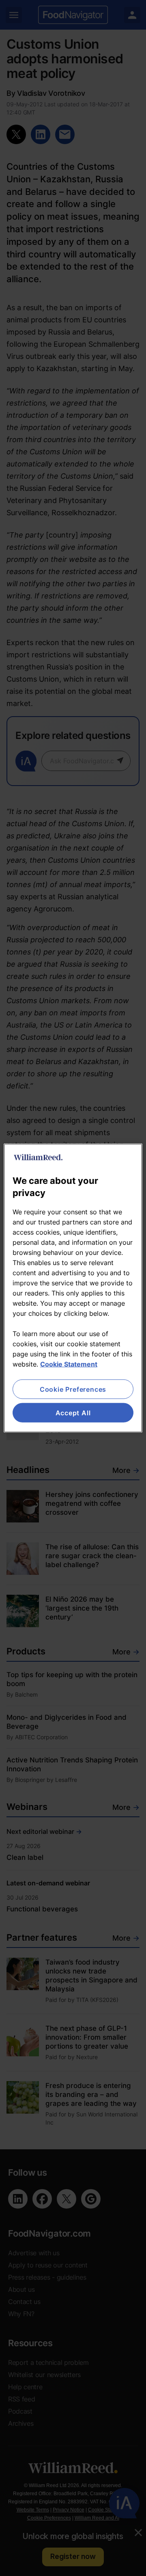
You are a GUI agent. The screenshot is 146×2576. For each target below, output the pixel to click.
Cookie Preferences (73, 1389)
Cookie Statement (69, 1364)
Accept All (73, 1413)
